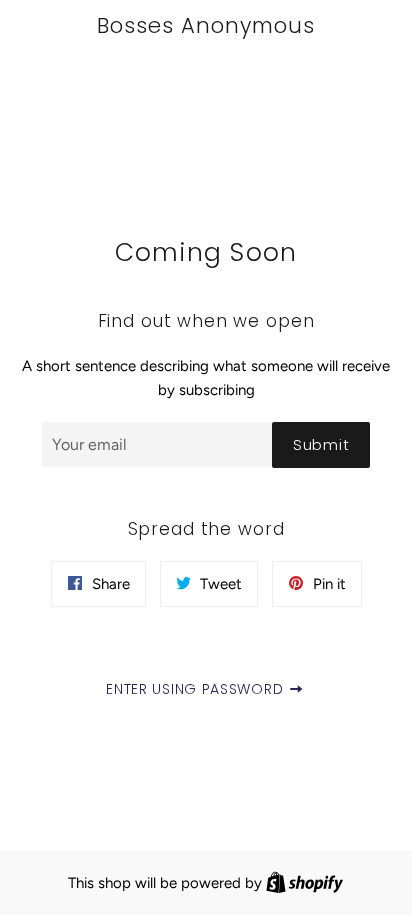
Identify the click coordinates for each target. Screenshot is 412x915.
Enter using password (197, 689)
